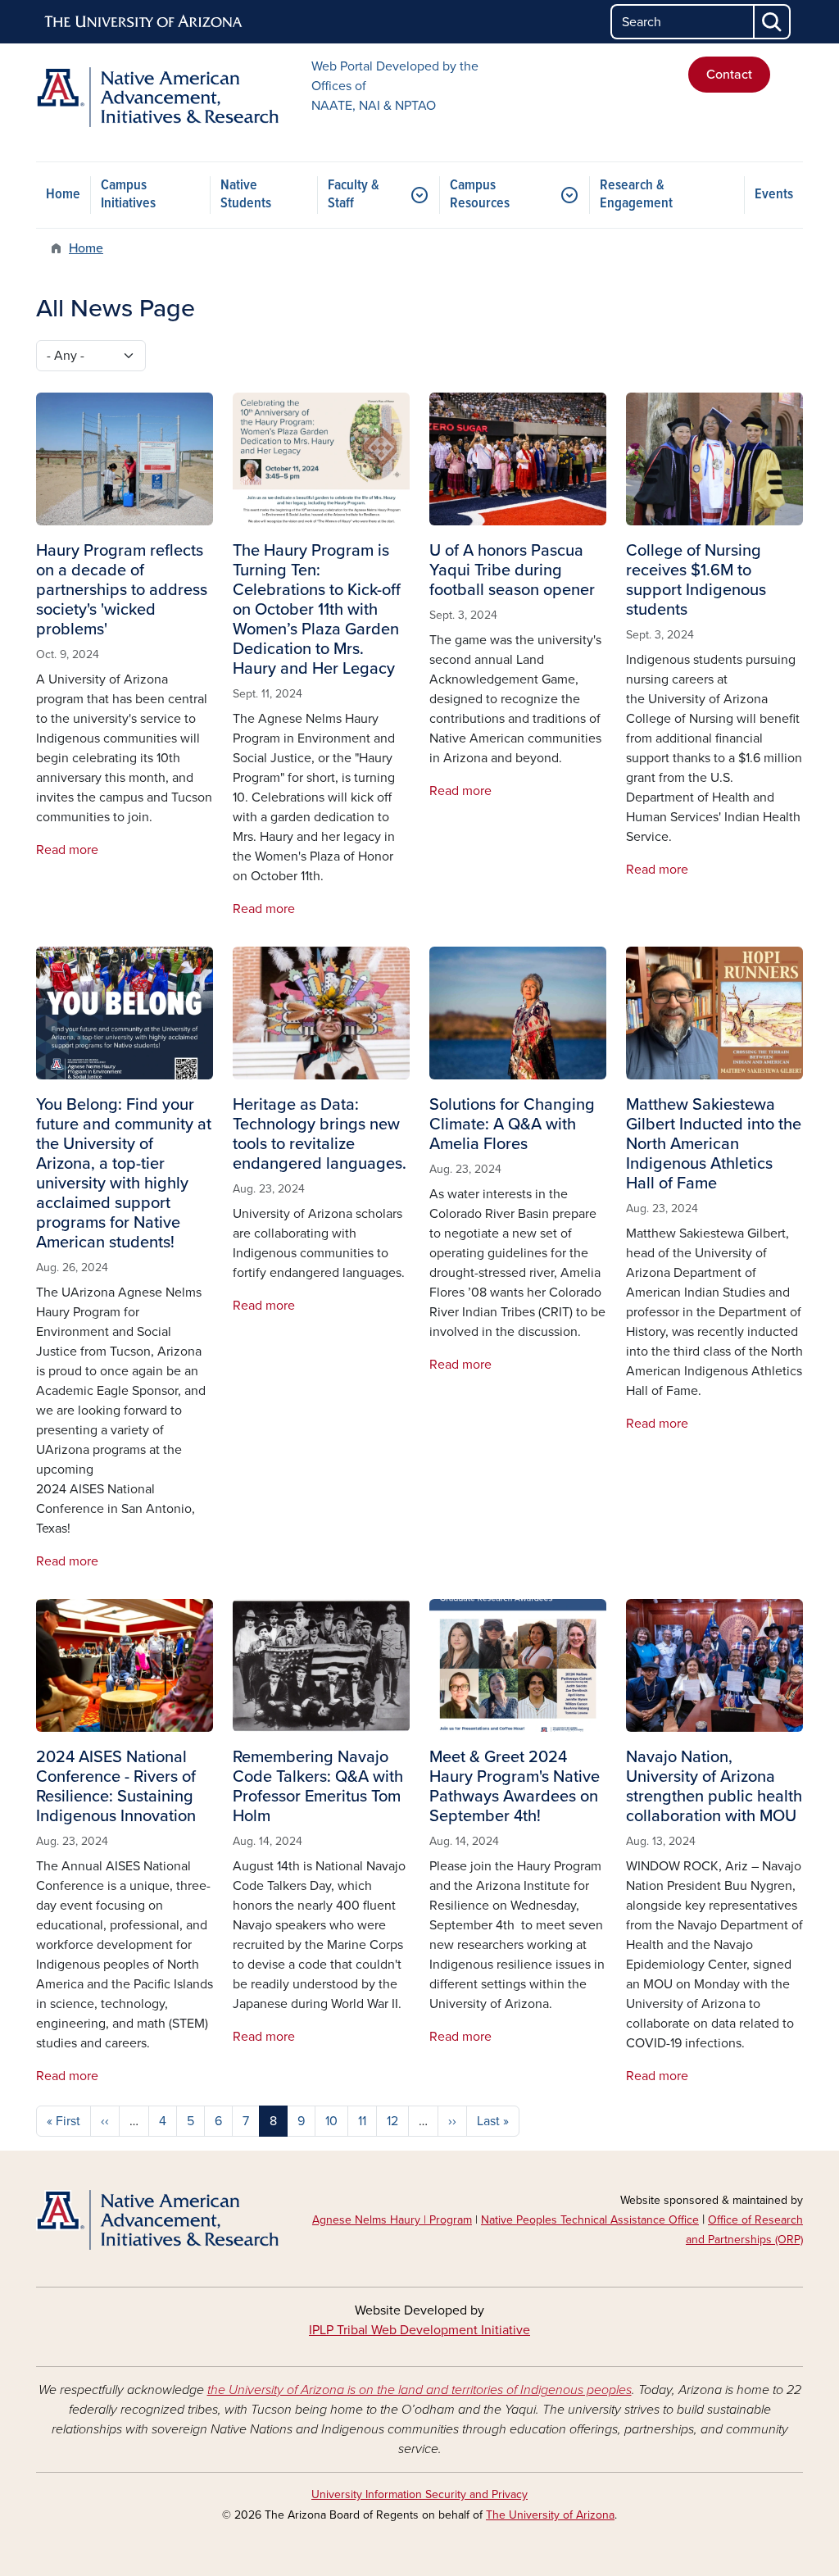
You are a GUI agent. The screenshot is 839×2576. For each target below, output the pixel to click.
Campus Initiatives (128, 195)
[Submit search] (773, 22)
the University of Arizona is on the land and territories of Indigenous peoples (419, 2390)
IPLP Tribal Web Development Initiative (419, 2330)
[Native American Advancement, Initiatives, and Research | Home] (157, 97)
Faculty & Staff (354, 195)
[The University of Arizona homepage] (144, 22)
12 (392, 2121)
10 (331, 2121)
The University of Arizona (550, 2515)
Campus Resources (480, 195)
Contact (729, 75)
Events (774, 195)
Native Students (246, 195)
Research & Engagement (636, 195)
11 (362, 2121)
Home (63, 195)
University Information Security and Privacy (419, 2494)
